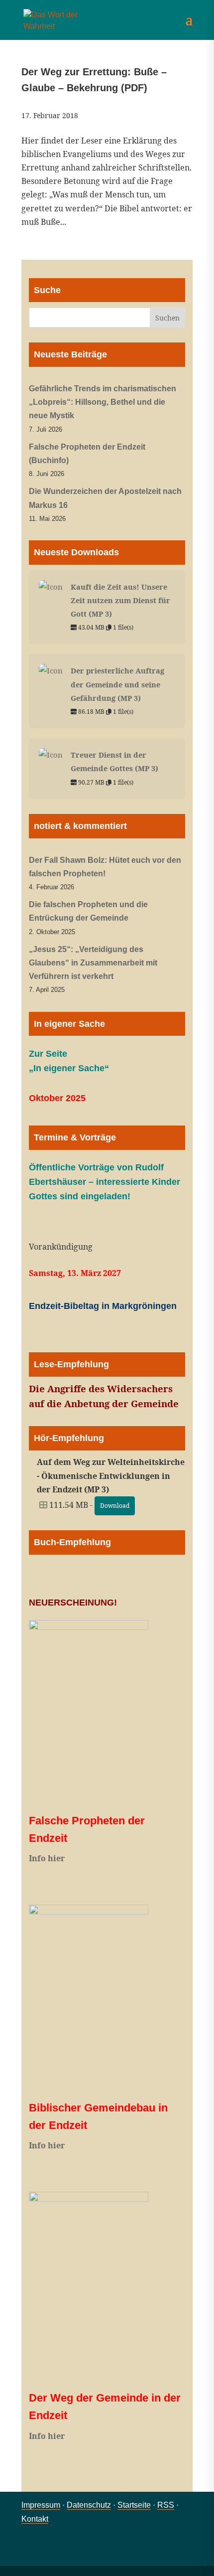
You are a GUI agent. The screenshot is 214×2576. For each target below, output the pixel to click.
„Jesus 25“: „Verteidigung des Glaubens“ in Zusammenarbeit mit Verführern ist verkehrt (93, 963)
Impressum (41, 2505)
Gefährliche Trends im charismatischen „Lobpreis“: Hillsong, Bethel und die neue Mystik (103, 402)
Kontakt (35, 2519)
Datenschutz (89, 2505)
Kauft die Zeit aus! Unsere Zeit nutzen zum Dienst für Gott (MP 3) (120, 600)
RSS (166, 2505)
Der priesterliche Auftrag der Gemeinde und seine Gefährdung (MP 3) (117, 684)
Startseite (134, 2505)
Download (115, 1506)
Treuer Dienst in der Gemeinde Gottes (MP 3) (114, 761)
